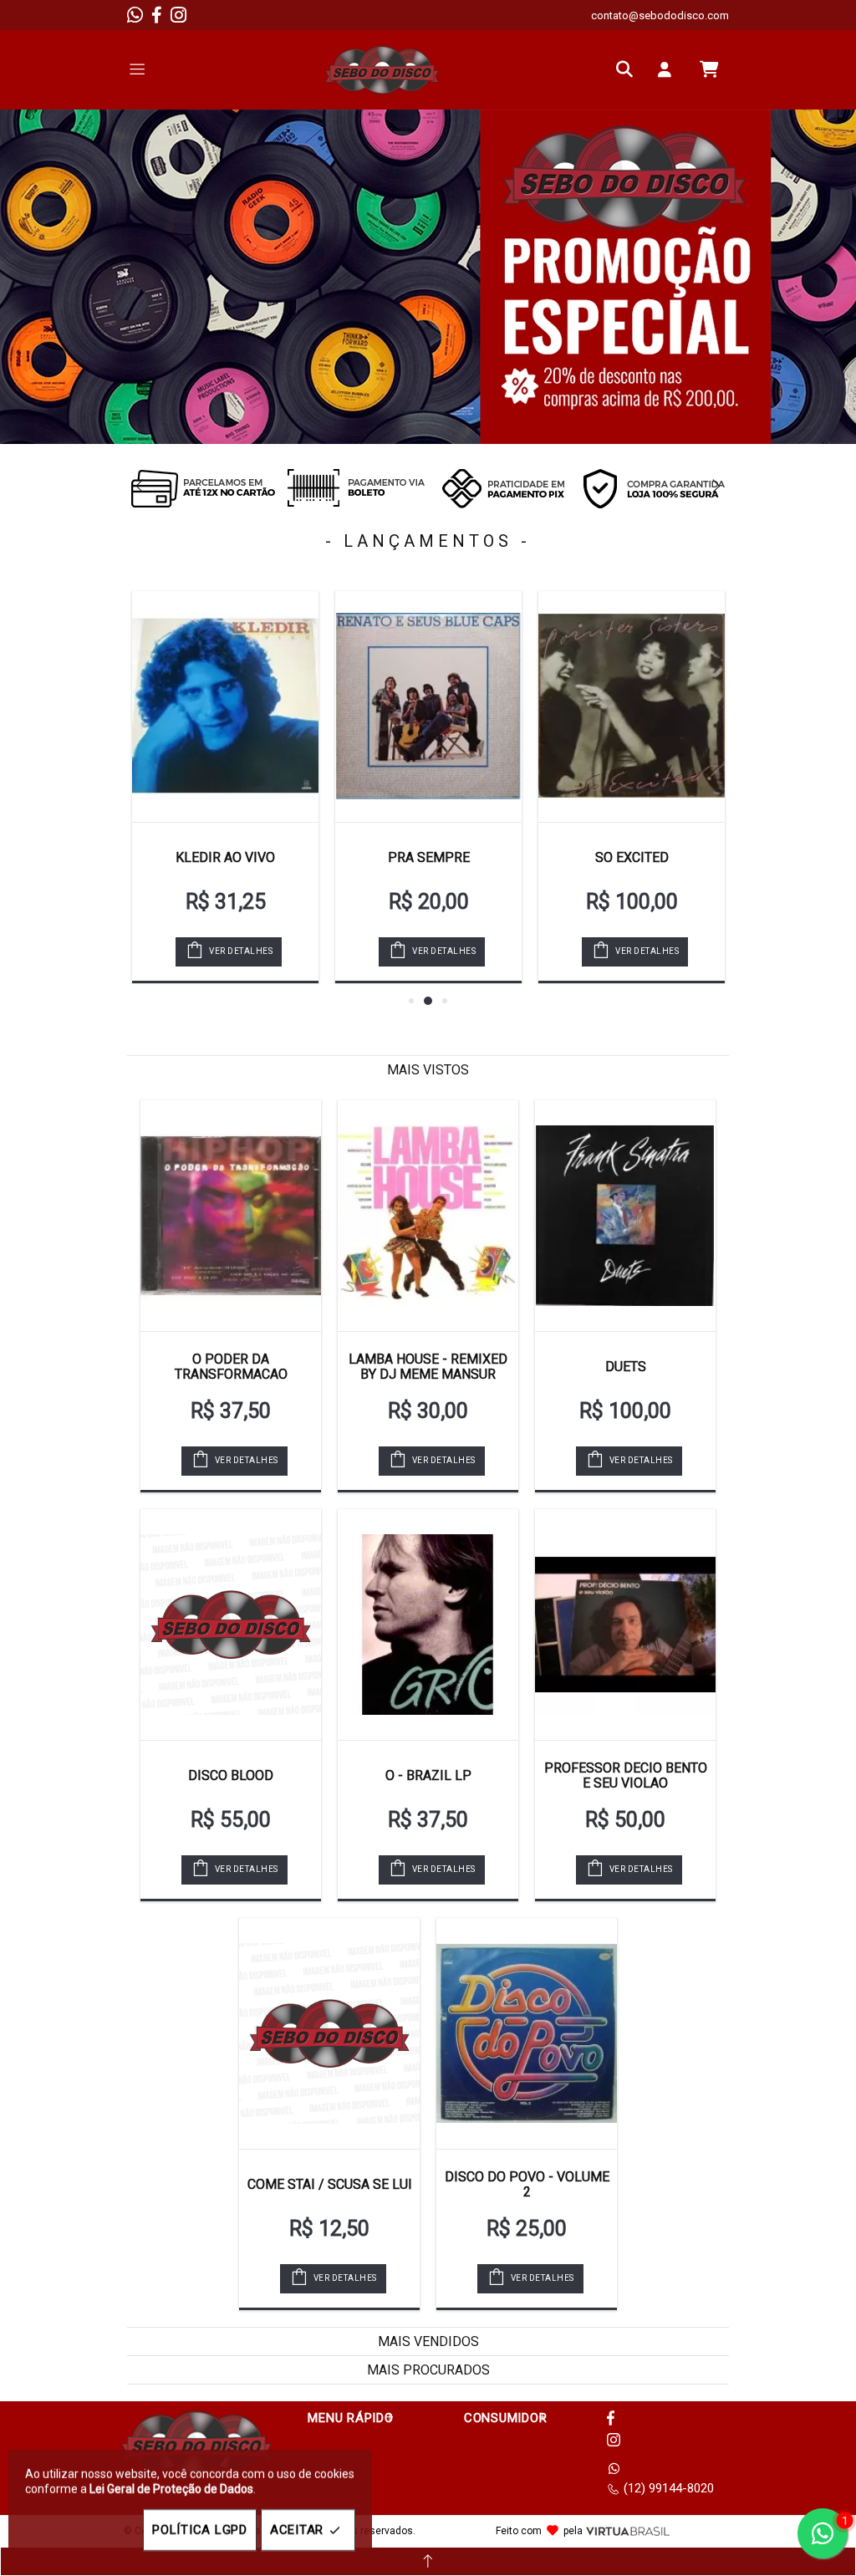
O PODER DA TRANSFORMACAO (231, 1367)
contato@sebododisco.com (660, 15)
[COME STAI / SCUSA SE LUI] (329, 2033)
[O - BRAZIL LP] (428, 1625)
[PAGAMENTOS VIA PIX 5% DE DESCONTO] (503, 488)
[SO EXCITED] (632, 706)
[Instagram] (178, 15)
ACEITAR (297, 2530)
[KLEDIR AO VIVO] (225, 706)
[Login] (669, 69)
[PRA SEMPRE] (428, 706)
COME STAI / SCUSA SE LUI (330, 2184)
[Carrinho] (709, 69)
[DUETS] (625, 1216)
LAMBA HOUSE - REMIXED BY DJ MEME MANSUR (428, 1367)
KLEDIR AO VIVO (225, 857)
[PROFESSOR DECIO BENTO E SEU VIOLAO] (625, 1625)
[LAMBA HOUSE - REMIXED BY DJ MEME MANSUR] (428, 1216)
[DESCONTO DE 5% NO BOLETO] (353, 488)
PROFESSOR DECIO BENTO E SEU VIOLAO (626, 1775)
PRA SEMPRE (429, 857)
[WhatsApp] (135, 15)
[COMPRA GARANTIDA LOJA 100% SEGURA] (654, 488)
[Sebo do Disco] (382, 70)
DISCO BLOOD (231, 1775)
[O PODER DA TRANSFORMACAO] (231, 1216)
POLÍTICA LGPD (200, 2530)
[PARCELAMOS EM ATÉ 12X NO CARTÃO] (202, 488)
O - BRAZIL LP (428, 1775)
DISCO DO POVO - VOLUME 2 (527, 2184)
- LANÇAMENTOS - (428, 541)
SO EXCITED (632, 857)
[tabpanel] (428, 277)
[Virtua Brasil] (628, 2531)
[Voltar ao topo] (428, 2561)
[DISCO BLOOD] (231, 1625)
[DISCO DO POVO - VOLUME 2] (527, 2033)
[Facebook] (157, 15)
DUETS (626, 1367)
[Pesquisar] (629, 69)
